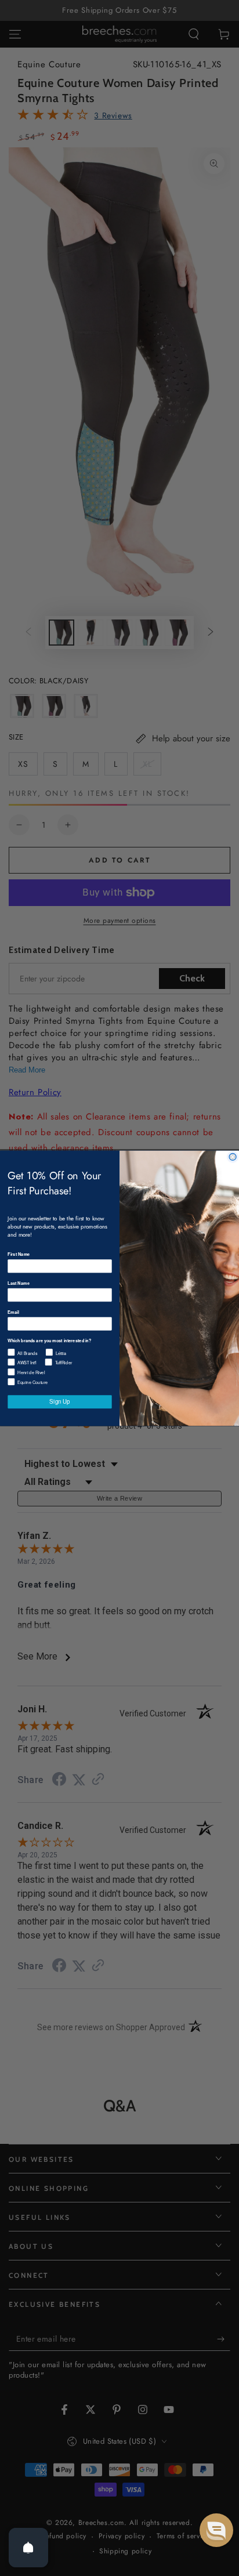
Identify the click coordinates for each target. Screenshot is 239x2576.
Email (13, 1312)
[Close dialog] (233, 1157)
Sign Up (59, 1401)
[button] (216, 2530)
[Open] (28, 2548)
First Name (19, 1254)
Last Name (19, 1283)
